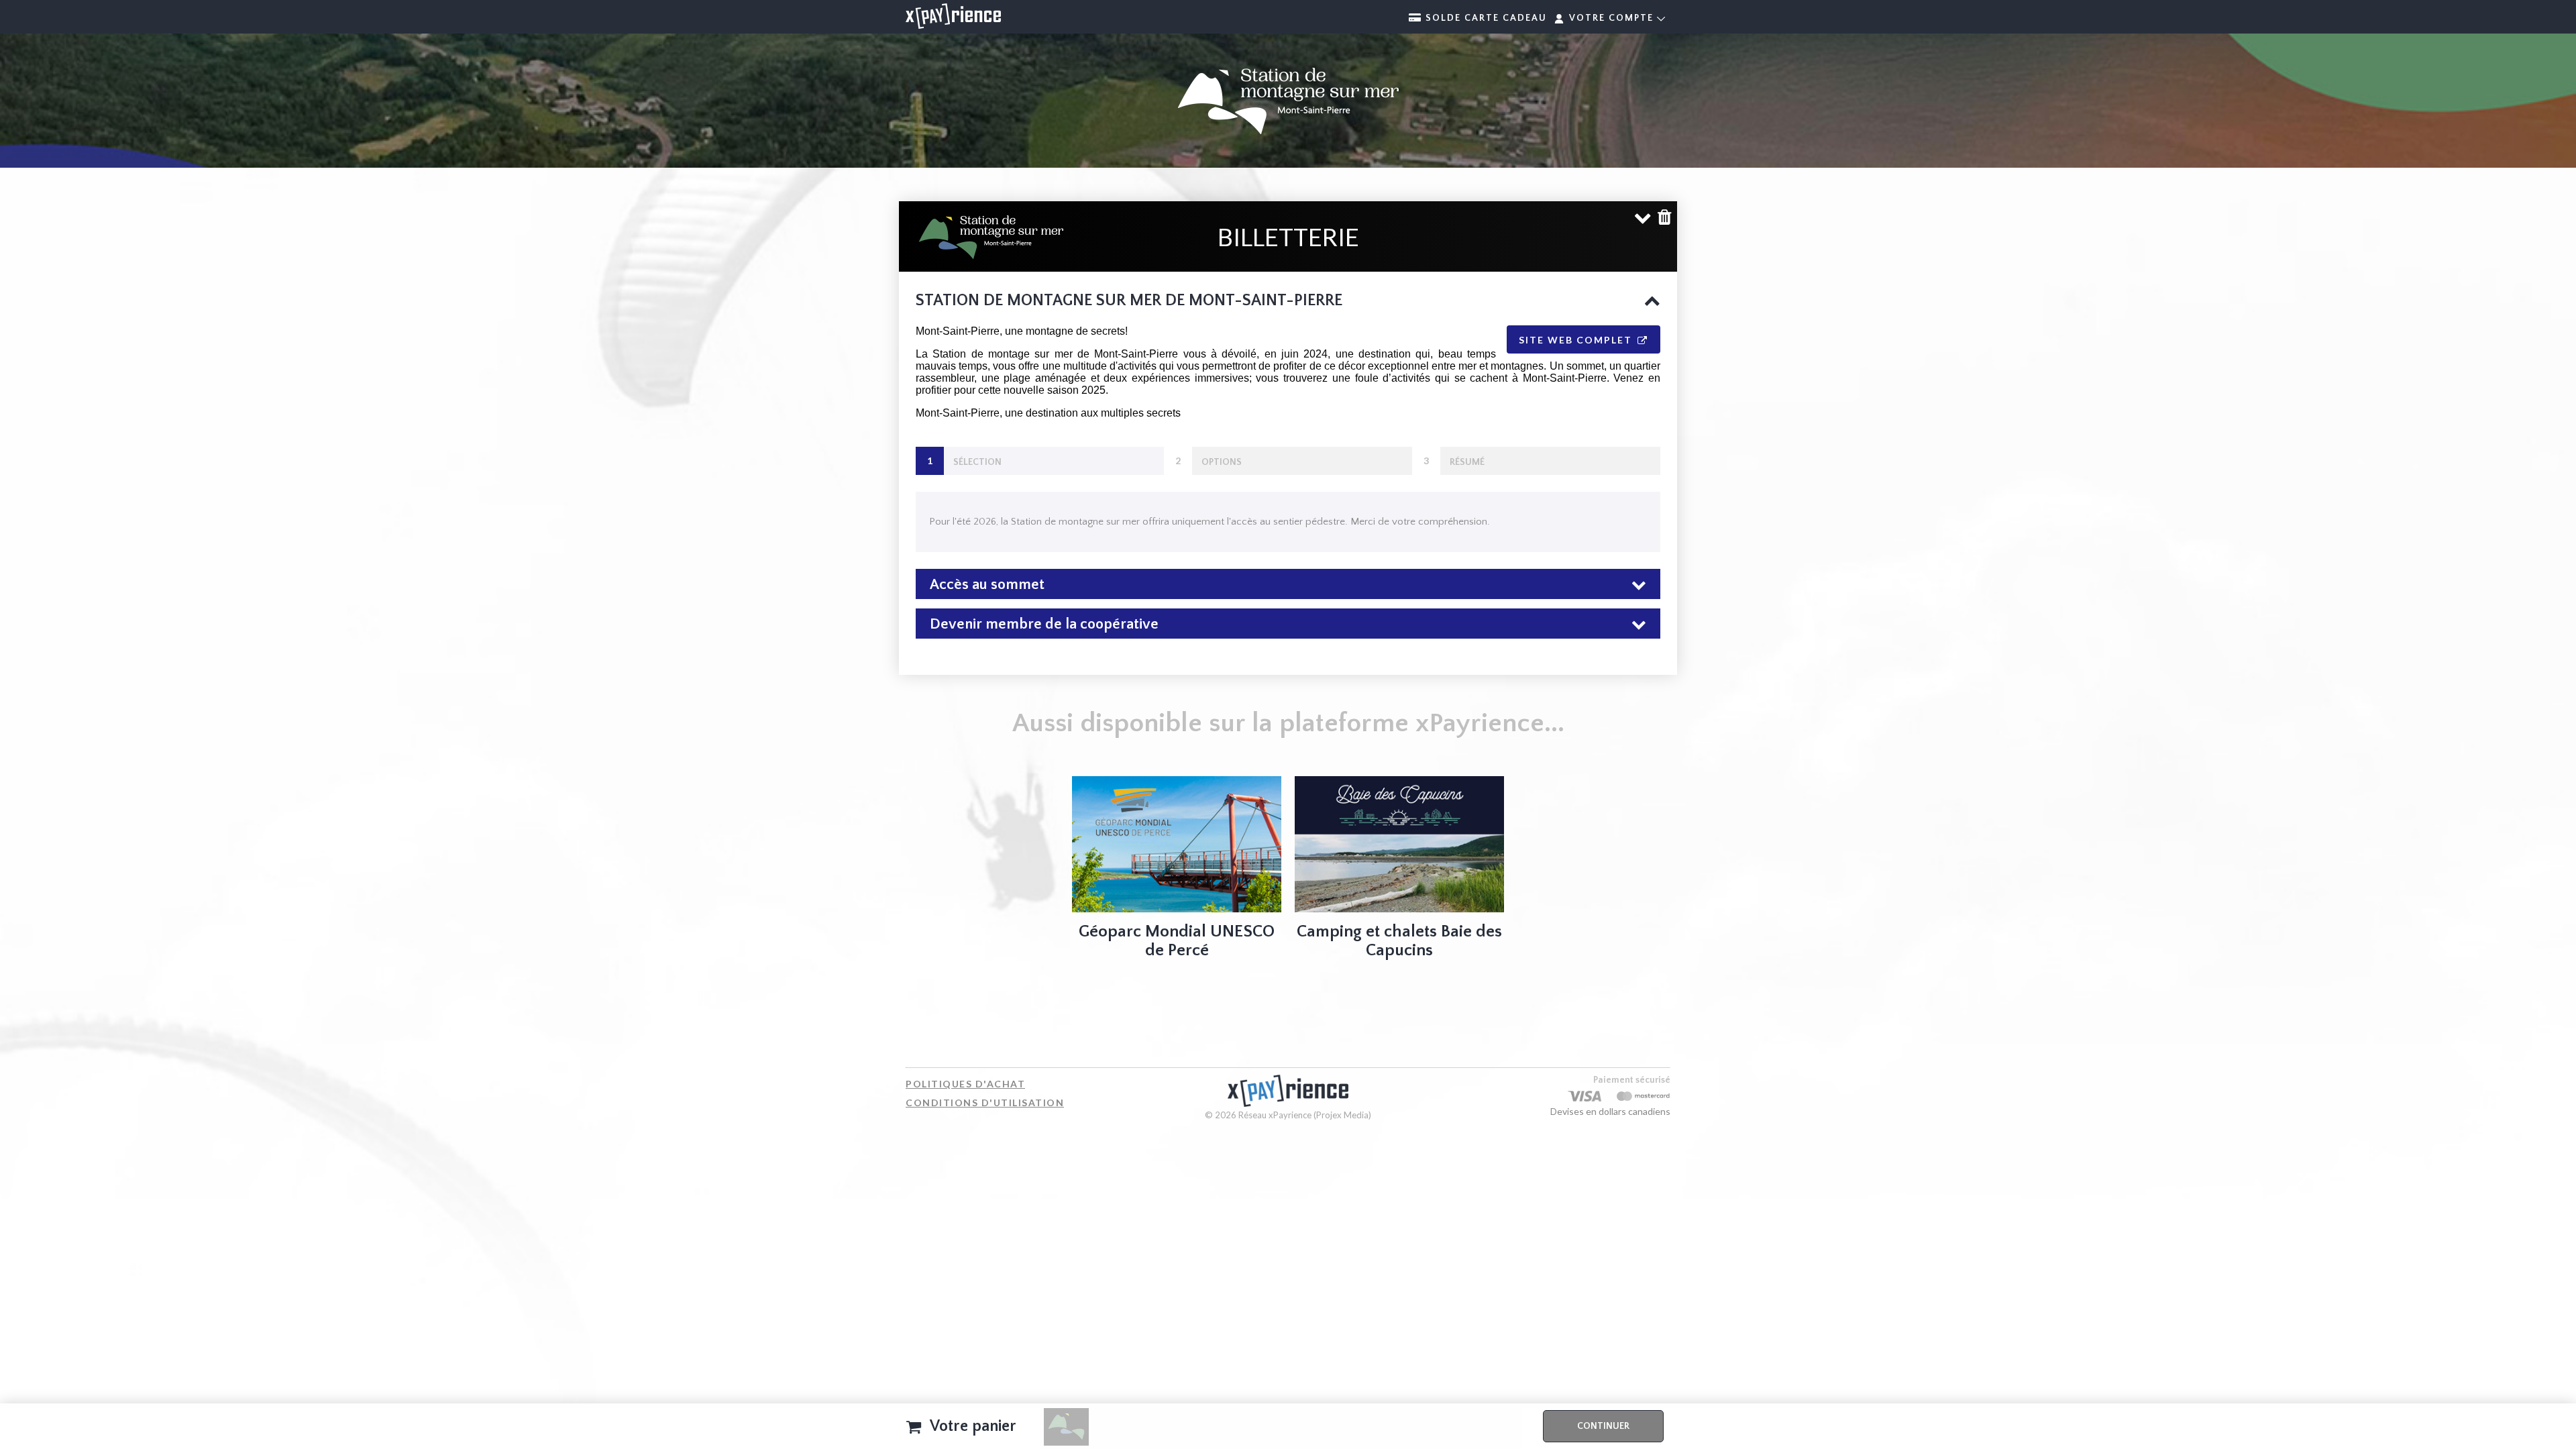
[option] (1177, 871)
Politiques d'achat (965, 1084)
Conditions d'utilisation (985, 1103)
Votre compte (1611, 18)
